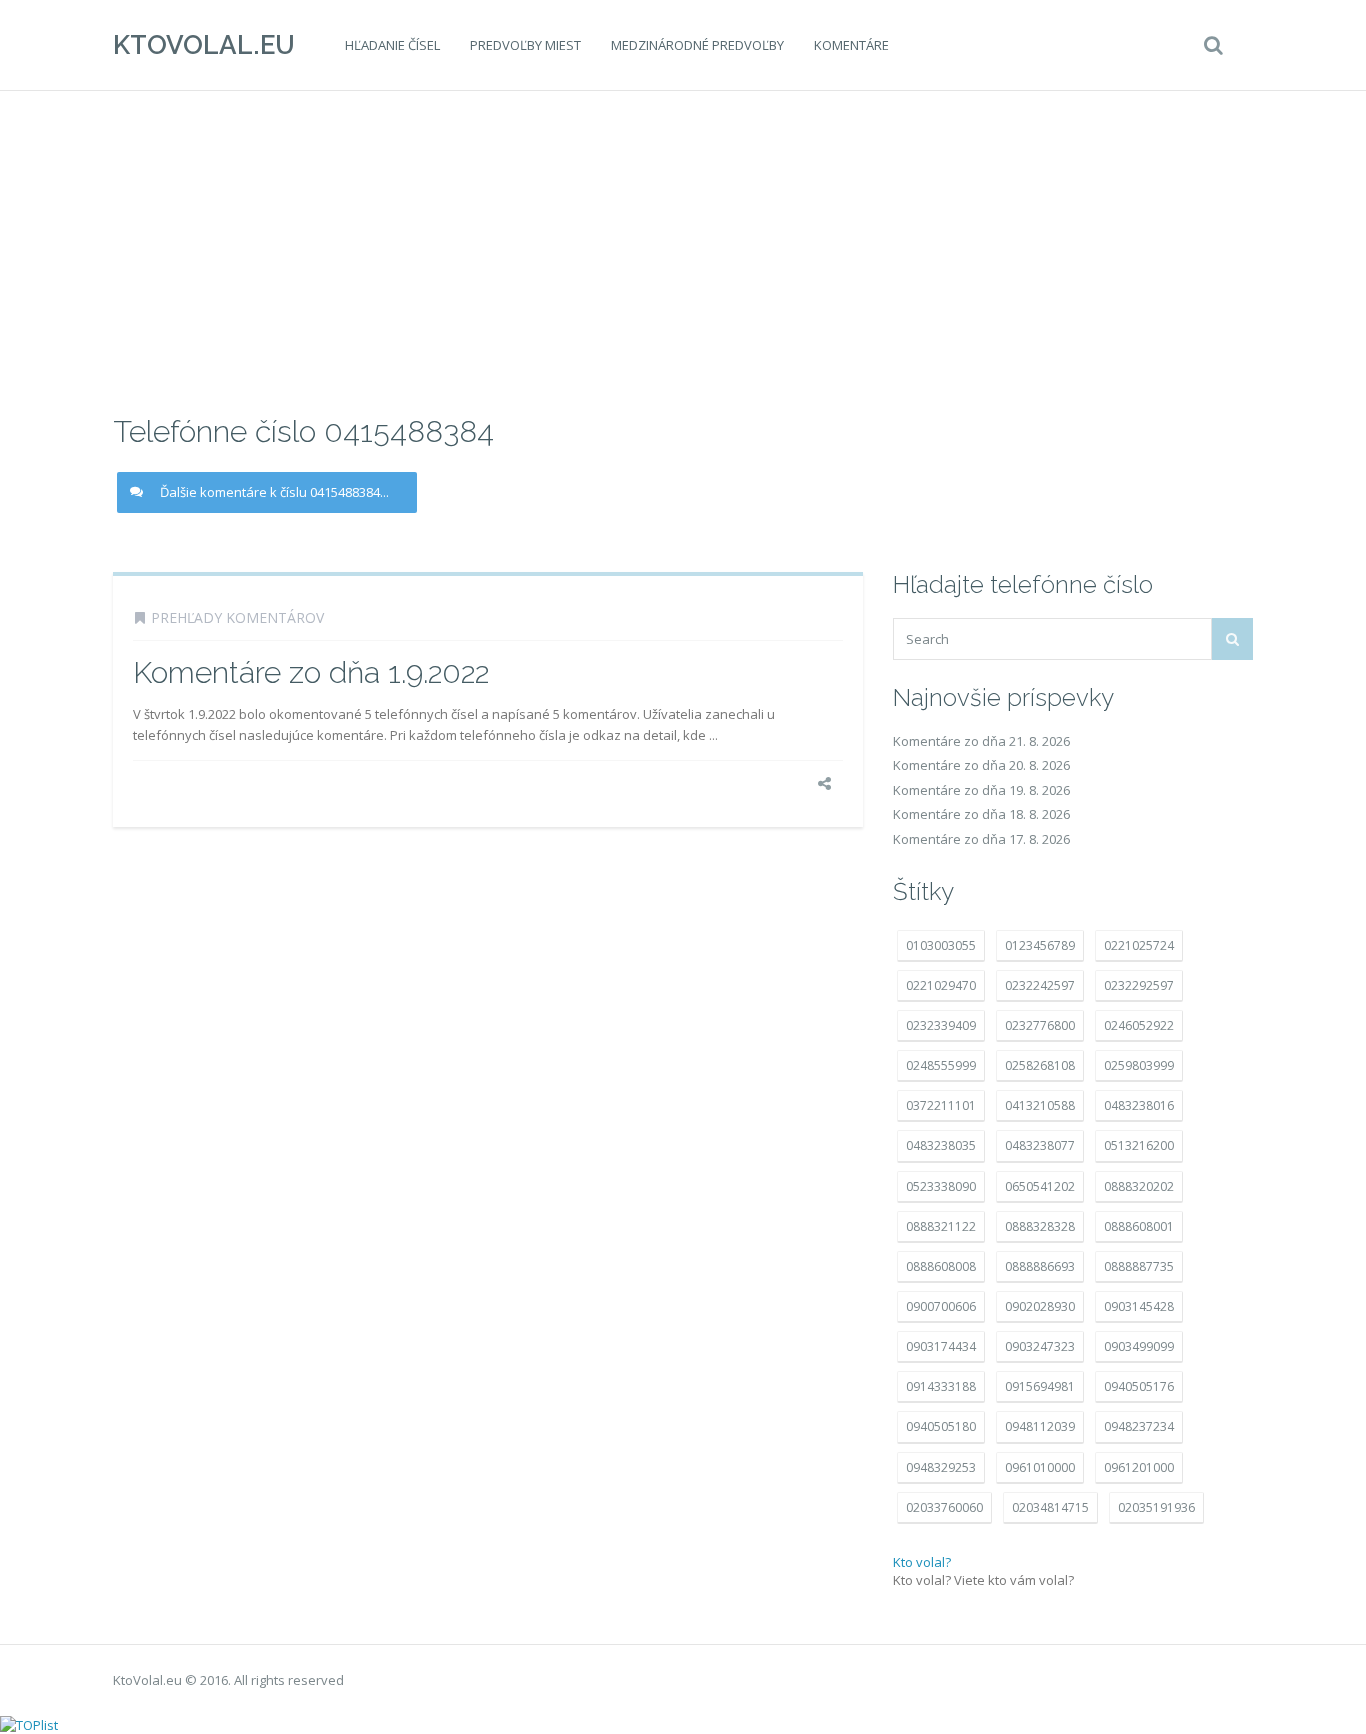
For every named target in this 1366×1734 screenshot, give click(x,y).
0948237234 (1139, 1426)
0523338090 (941, 1186)
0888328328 (1040, 1226)
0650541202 (1040, 1186)
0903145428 (1139, 1306)
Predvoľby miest (525, 45)
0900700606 (941, 1306)
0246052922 (1139, 1025)
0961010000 (1040, 1467)
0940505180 (941, 1426)
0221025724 (1139, 945)
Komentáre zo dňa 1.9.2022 (311, 672)
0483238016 (1139, 1105)
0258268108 (1040, 1065)
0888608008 (941, 1266)
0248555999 (941, 1065)
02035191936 (1156, 1507)
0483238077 (1040, 1145)
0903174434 (941, 1346)
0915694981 (1040, 1386)
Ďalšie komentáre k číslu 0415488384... (274, 492)
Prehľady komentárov (237, 617)
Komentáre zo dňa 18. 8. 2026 (981, 814)
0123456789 (1040, 945)
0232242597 (1040, 985)
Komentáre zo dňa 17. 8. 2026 (981, 839)
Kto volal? (922, 1562)
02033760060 (944, 1507)
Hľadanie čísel (392, 45)
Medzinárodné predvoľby (697, 45)
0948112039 (1040, 1426)
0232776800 (1040, 1025)
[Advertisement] (683, 250)
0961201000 (1139, 1467)
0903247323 (1040, 1346)
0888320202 (1139, 1186)
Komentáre (851, 45)
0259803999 (1139, 1065)
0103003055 (941, 945)
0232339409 (941, 1025)
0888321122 (941, 1226)
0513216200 (1139, 1145)
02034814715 (1050, 1507)
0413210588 (1040, 1105)
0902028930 (1040, 1306)
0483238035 (941, 1145)
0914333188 (941, 1386)
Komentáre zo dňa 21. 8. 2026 (981, 741)
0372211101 (941, 1105)
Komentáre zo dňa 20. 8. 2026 (981, 765)
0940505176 (1139, 1386)
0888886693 (1040, 1266)
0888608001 (1139, 1226)
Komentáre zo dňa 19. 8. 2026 (981, 790)
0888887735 (1139, 1266)
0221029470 (941, 985)
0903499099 (1139, 1346)
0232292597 (1139, 985)
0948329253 (941, 1467)
